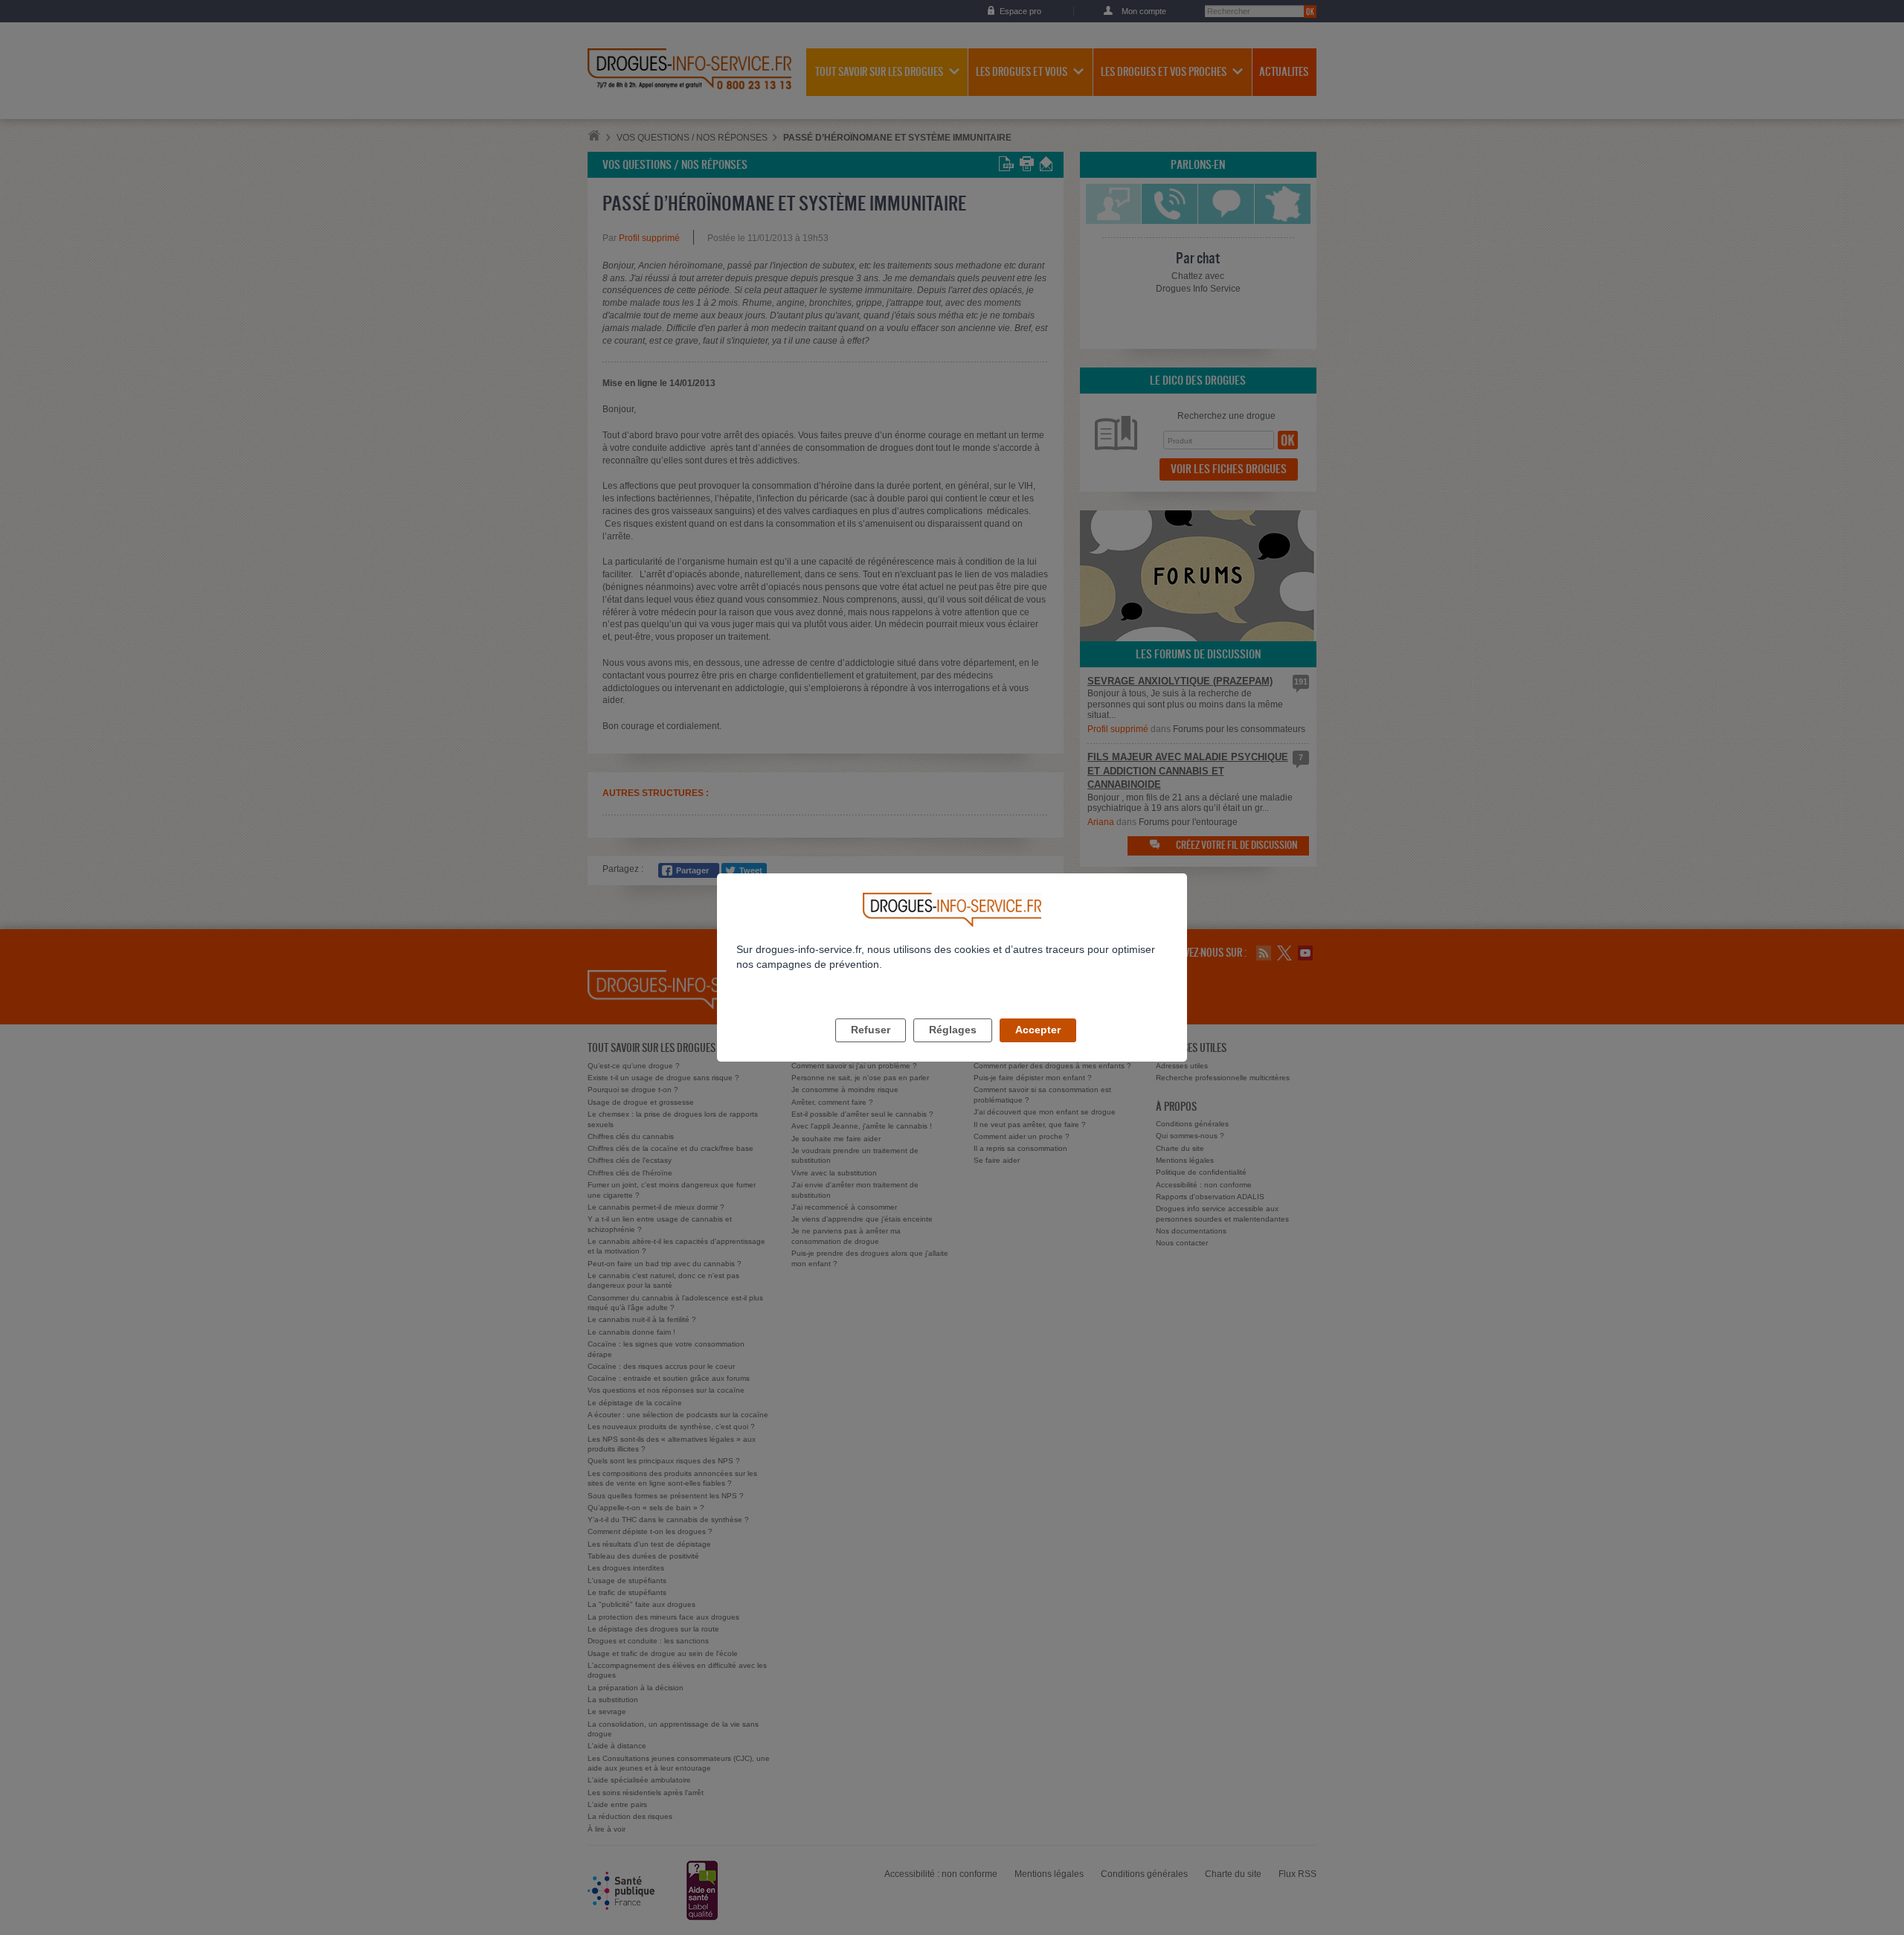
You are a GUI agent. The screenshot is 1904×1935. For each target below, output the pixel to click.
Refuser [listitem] (871, 1030)
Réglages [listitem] (953, 1030)
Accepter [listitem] (1038, 1030)
